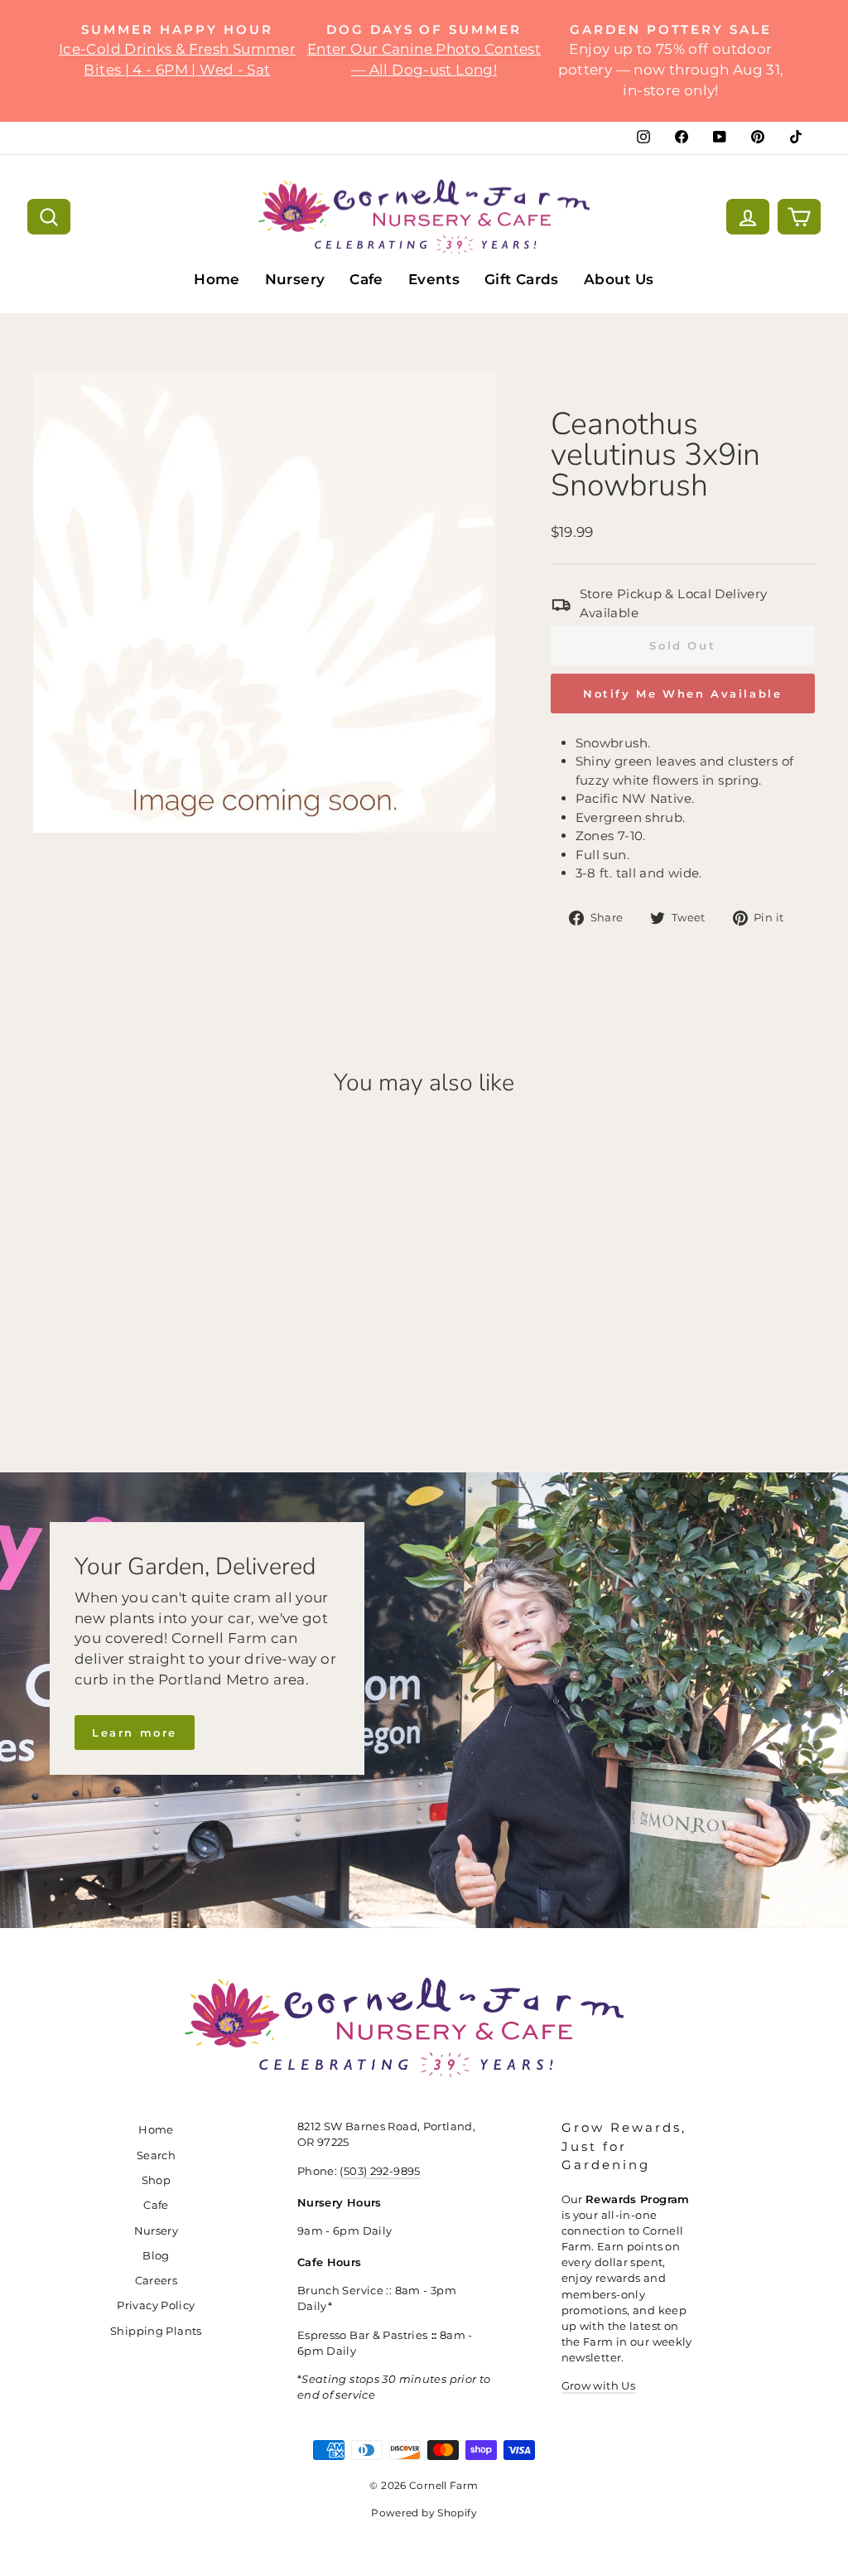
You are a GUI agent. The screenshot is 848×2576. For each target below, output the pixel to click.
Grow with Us (599, 2386)
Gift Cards (522, 279)
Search (156, 2156)
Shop (157, 2180)
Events (434, 279)
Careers (157, 2281)
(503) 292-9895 (380, 2171)
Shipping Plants (156, 2331)
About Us (619, 279)
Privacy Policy (156, 2305)
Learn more (135, 1733)
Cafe (366, 279)
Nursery (295, 279)
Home (217, 279)
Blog (156, 2256)
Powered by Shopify (424, 2513)
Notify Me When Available (682, 694)
